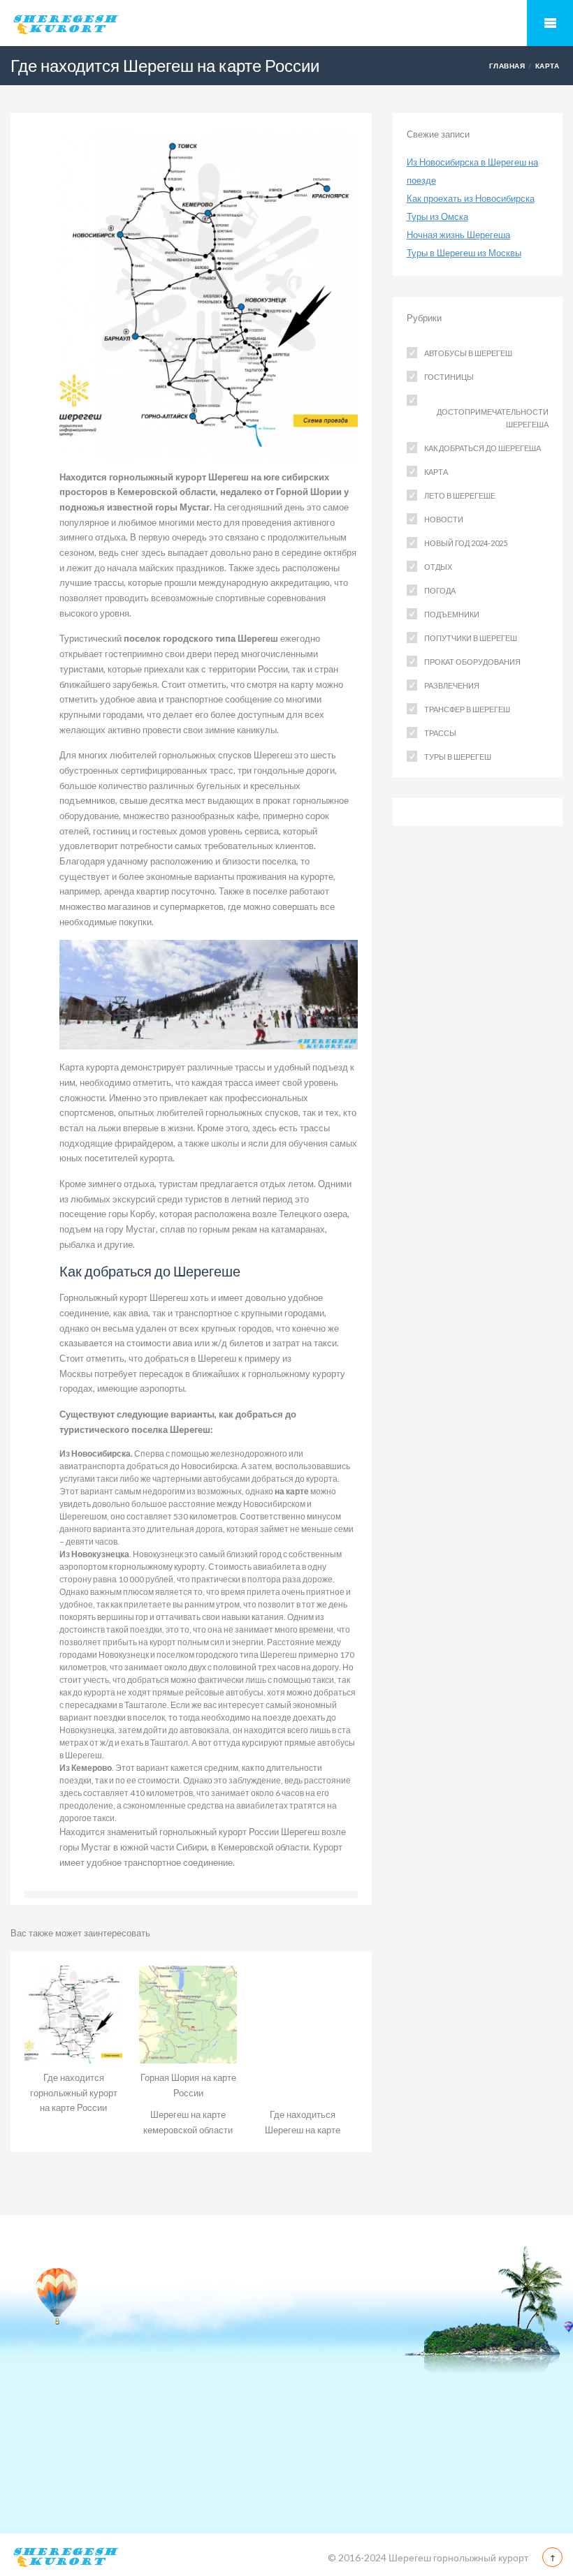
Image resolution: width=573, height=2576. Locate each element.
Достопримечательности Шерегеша (493, 418)
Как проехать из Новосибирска (471, 198)
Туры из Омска (437, 216)
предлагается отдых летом (257, 1184)
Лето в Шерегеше (460, 495)
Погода (440, 590)
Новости (444, 519)
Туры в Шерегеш (458, 757)
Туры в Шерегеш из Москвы (464, 253)
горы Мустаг (85, 1847)
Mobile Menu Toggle (550, 23)
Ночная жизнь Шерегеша (458, 235)
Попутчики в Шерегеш (471, 638)
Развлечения (452, 685)
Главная (507, 66)
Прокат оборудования (472, 662)
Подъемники (452, 614)
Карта (547, 66)
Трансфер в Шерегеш (467, 709)
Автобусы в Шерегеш (468, 353)
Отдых (438, 567)
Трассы (440, 733)
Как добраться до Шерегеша (483, 448)
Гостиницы (449, 377)
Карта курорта (89, 1067)
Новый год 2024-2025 (466, 543)
